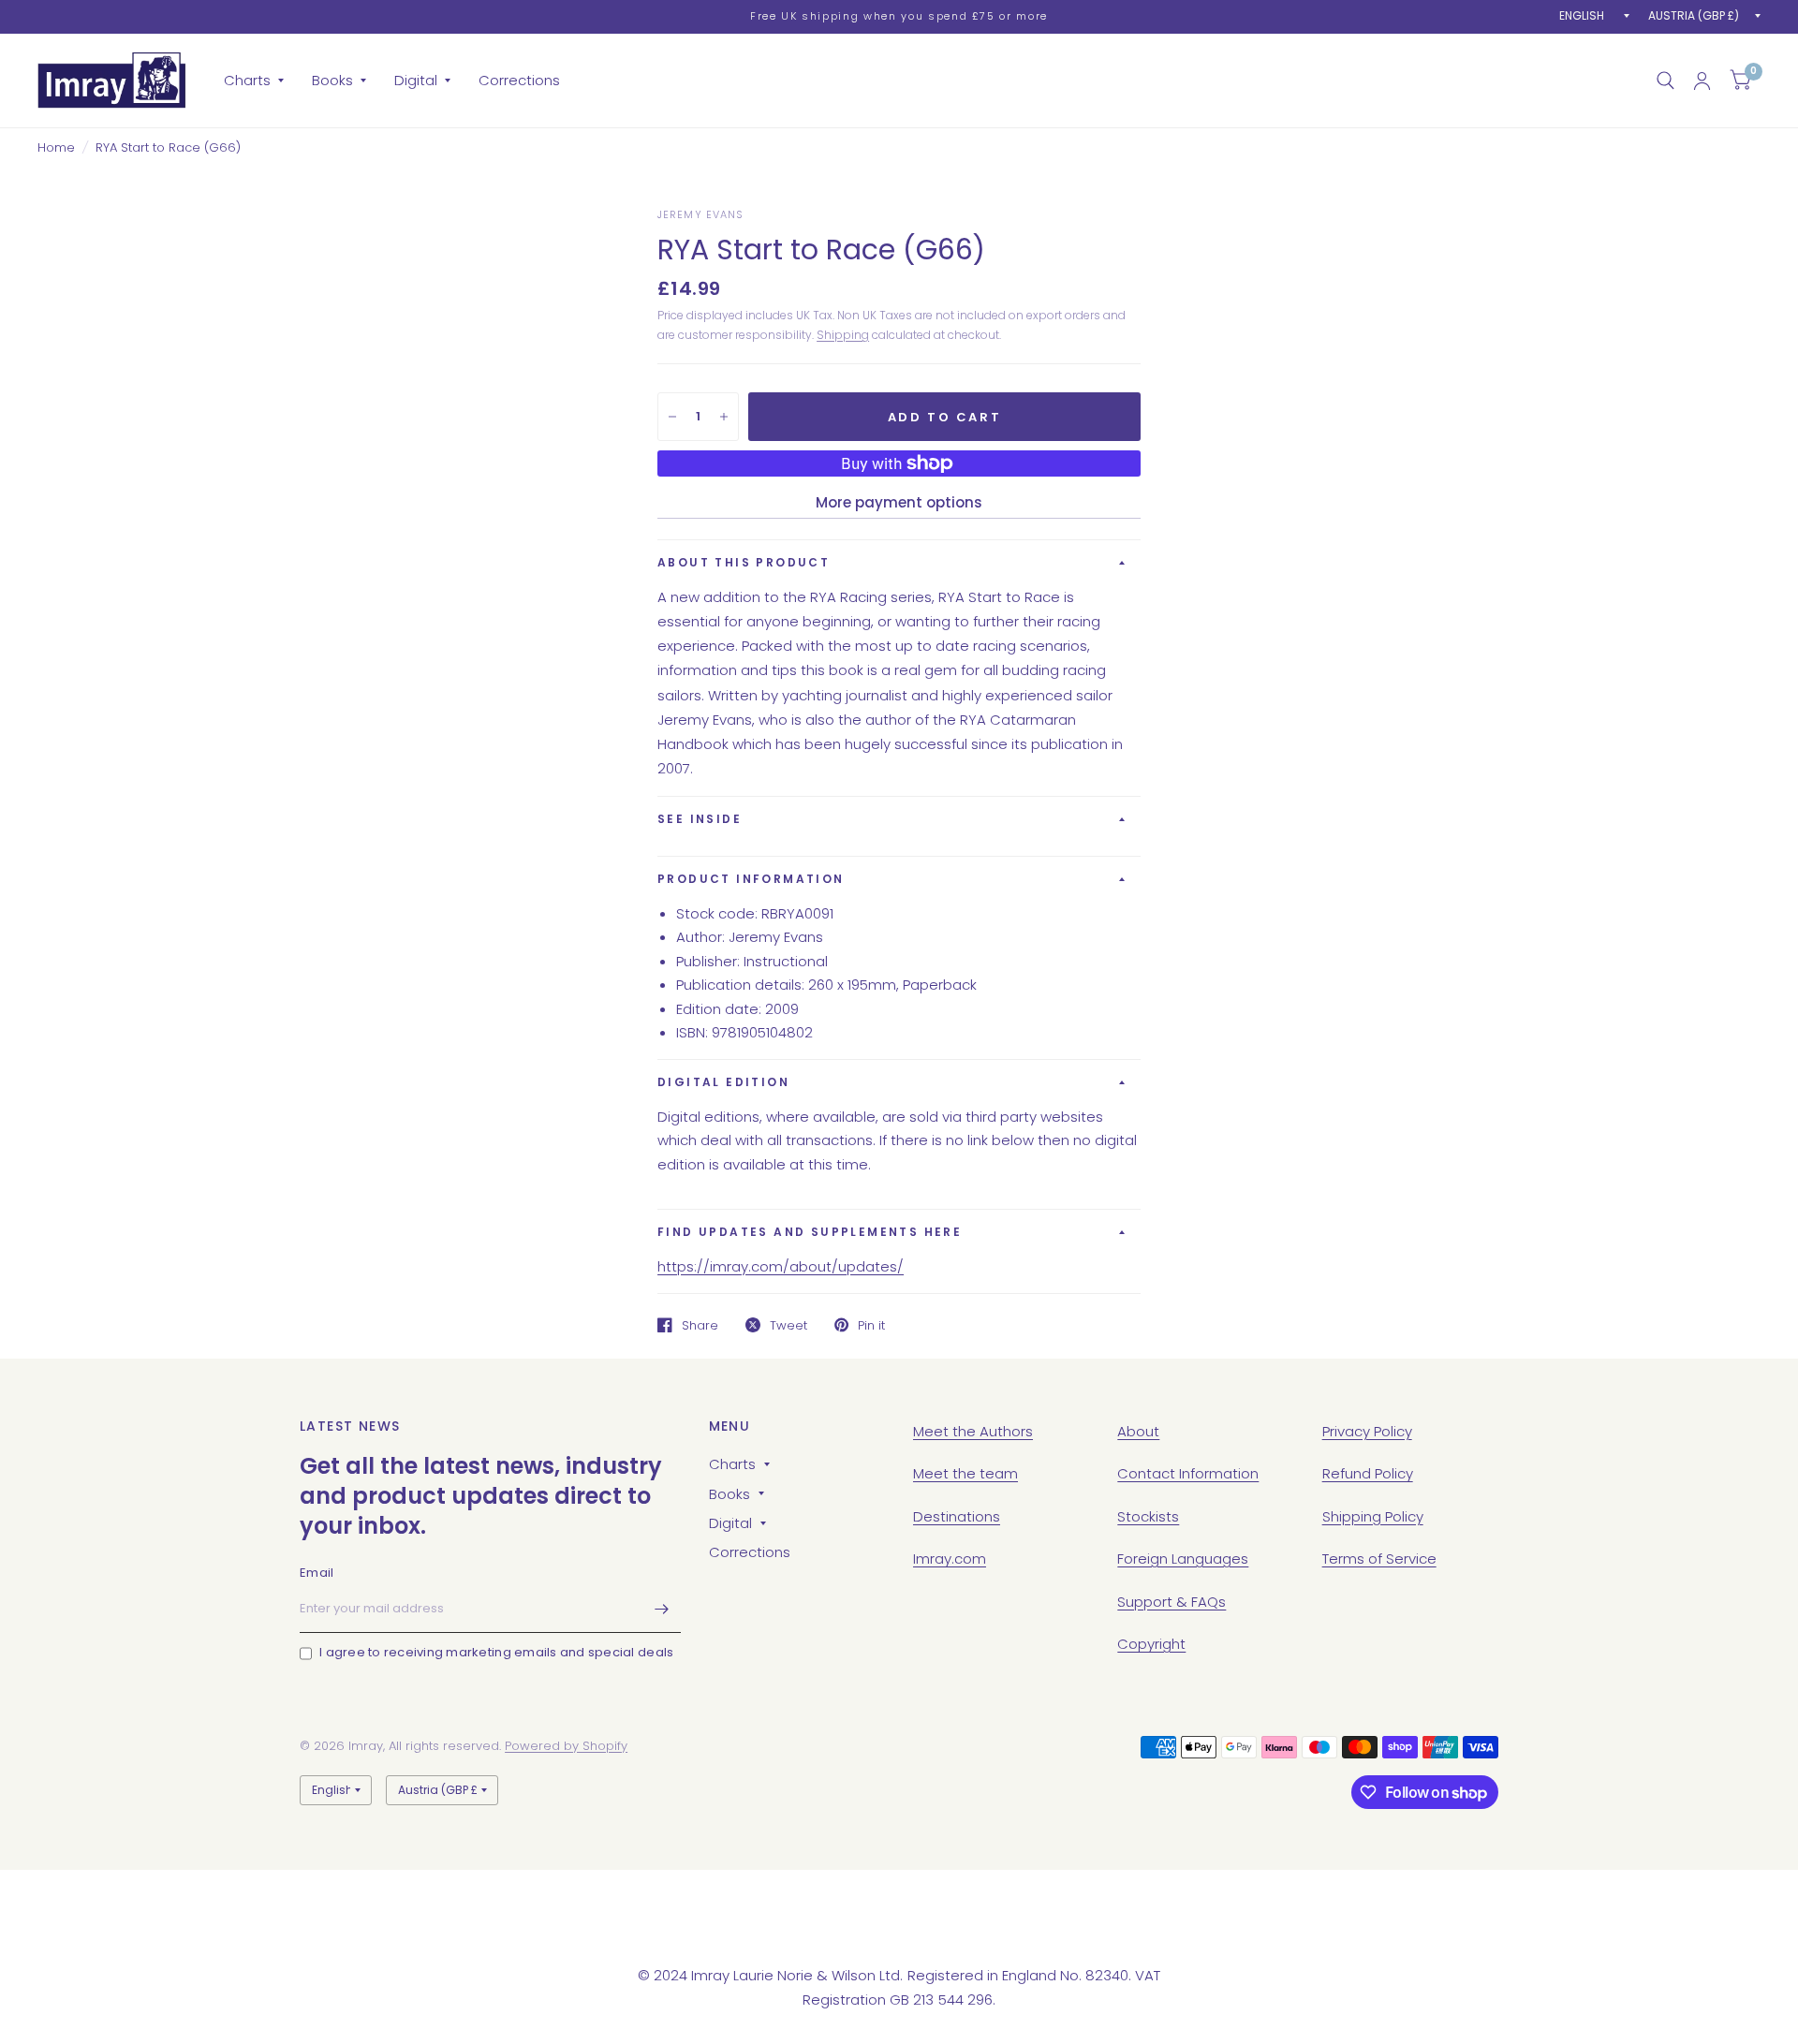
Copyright (1151, 1644)
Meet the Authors (973, 1431)
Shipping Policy (1373, 1516)
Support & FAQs (1172, 1602)
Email (317, 1573)
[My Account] (1702, 81)
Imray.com (950, 1559)
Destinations (957, 1516)
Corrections (519, 80)
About (1138, 1431)
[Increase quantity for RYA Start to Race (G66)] (724, 417)
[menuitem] (254, 81)
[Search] (1665, 81)
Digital (416, 80)
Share (700, 1325)
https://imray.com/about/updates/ (781, 1266)
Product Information (751, 879)
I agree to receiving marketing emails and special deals (496, 1652)
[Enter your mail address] (662, 1609)
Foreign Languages (1183, 1559)
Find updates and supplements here (810, 1232)
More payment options (899, 502)
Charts (247, 80)
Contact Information (1188, 1473)
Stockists (1148, 1516)
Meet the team (965, 1473)
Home (56, 147)
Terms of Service (1379, 1559)
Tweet (788, 1325)
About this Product (744, 562)
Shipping (843, 335)
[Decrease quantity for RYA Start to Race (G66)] (672, 417)
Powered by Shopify (566, 1746)
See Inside (700, 819)
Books (332, 80)
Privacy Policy (1367, 1431)
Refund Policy (1368, 1473)
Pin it (871, 1325)
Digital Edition (723, 1082)
